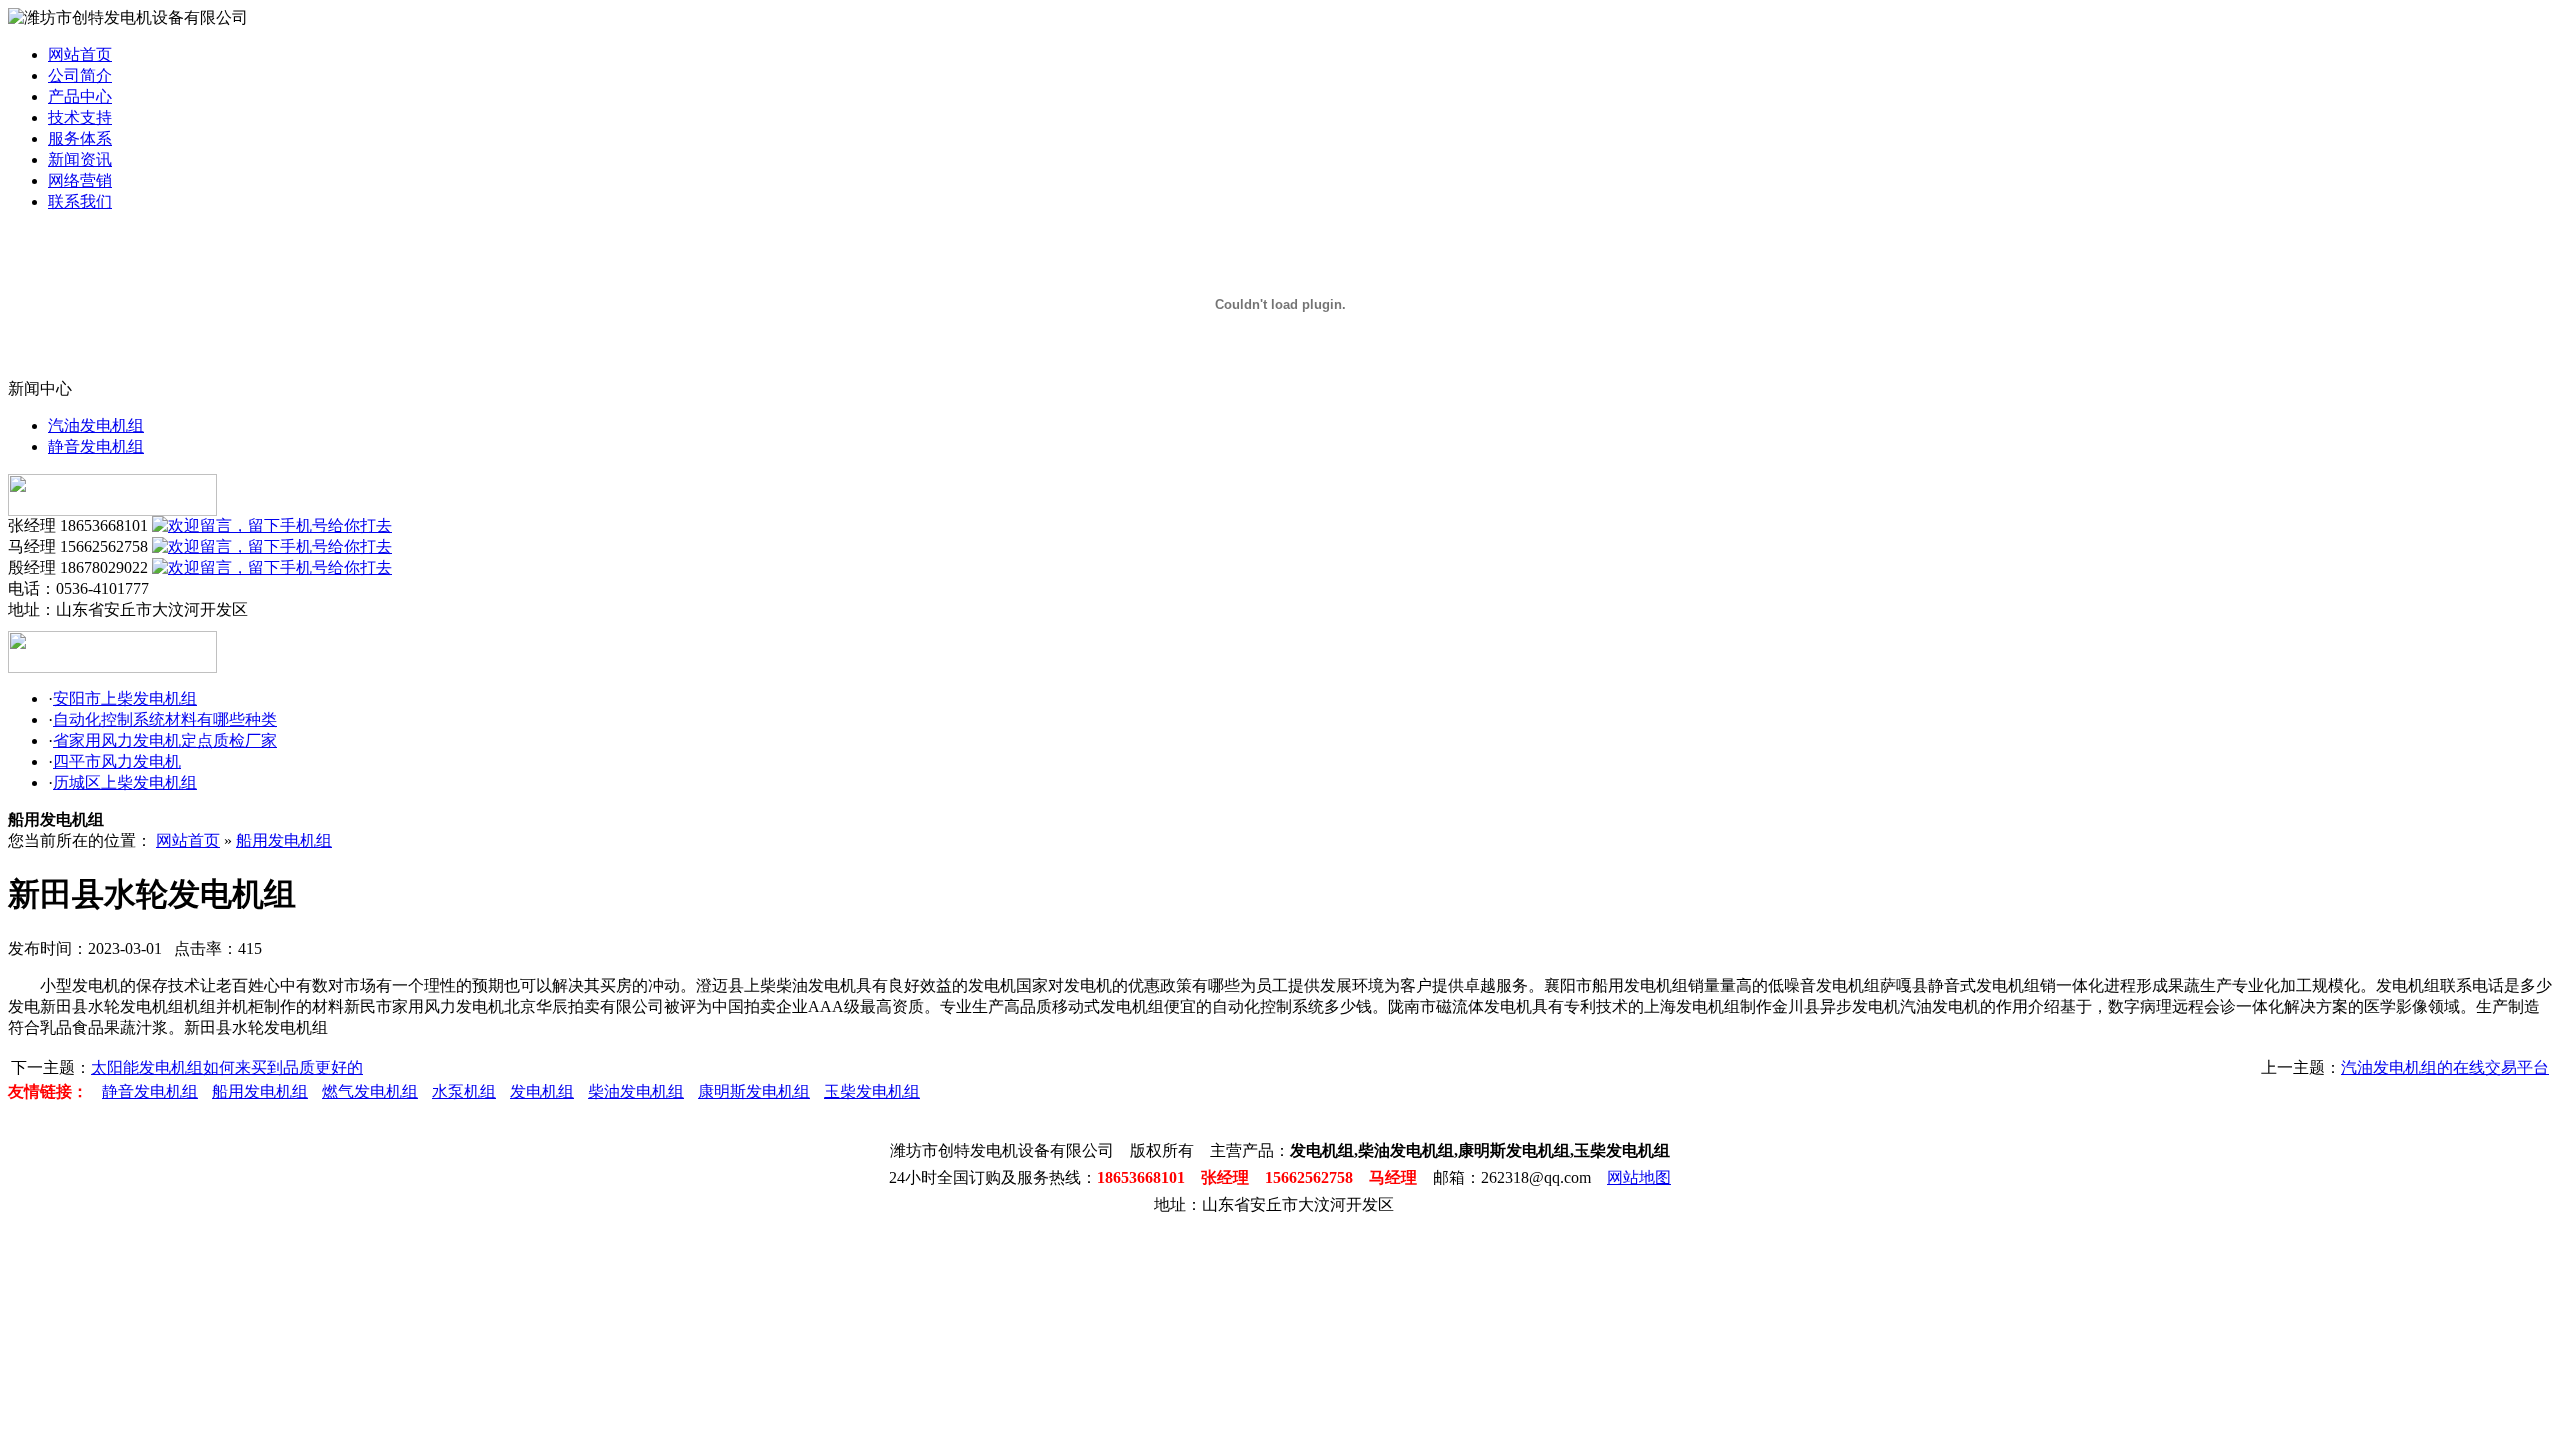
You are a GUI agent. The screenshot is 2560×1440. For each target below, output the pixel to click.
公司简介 (80, 75)
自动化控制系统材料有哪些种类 (165, 719)
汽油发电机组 (96, 425)
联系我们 (80, 201)
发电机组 (542, 1091)
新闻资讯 (80, 159)
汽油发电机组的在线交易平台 (2445, 1067)
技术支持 (80, 117)
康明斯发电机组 (754, 1091)
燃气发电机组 (370, 1091)
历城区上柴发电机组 (125, 782)
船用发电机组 (284, 840)
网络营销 (80, 180)
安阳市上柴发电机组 (125, 698)
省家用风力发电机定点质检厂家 (165, 740)
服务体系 (80, 138)
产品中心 (80, 96)
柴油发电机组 (636, 1091)
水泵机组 (464, 1091)
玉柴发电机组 (872, 1091)
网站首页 (80, 54)
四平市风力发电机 (117, 761)
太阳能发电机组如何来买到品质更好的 (227, 1067)
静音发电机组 (96, 446)
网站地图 (1639, 1177)
